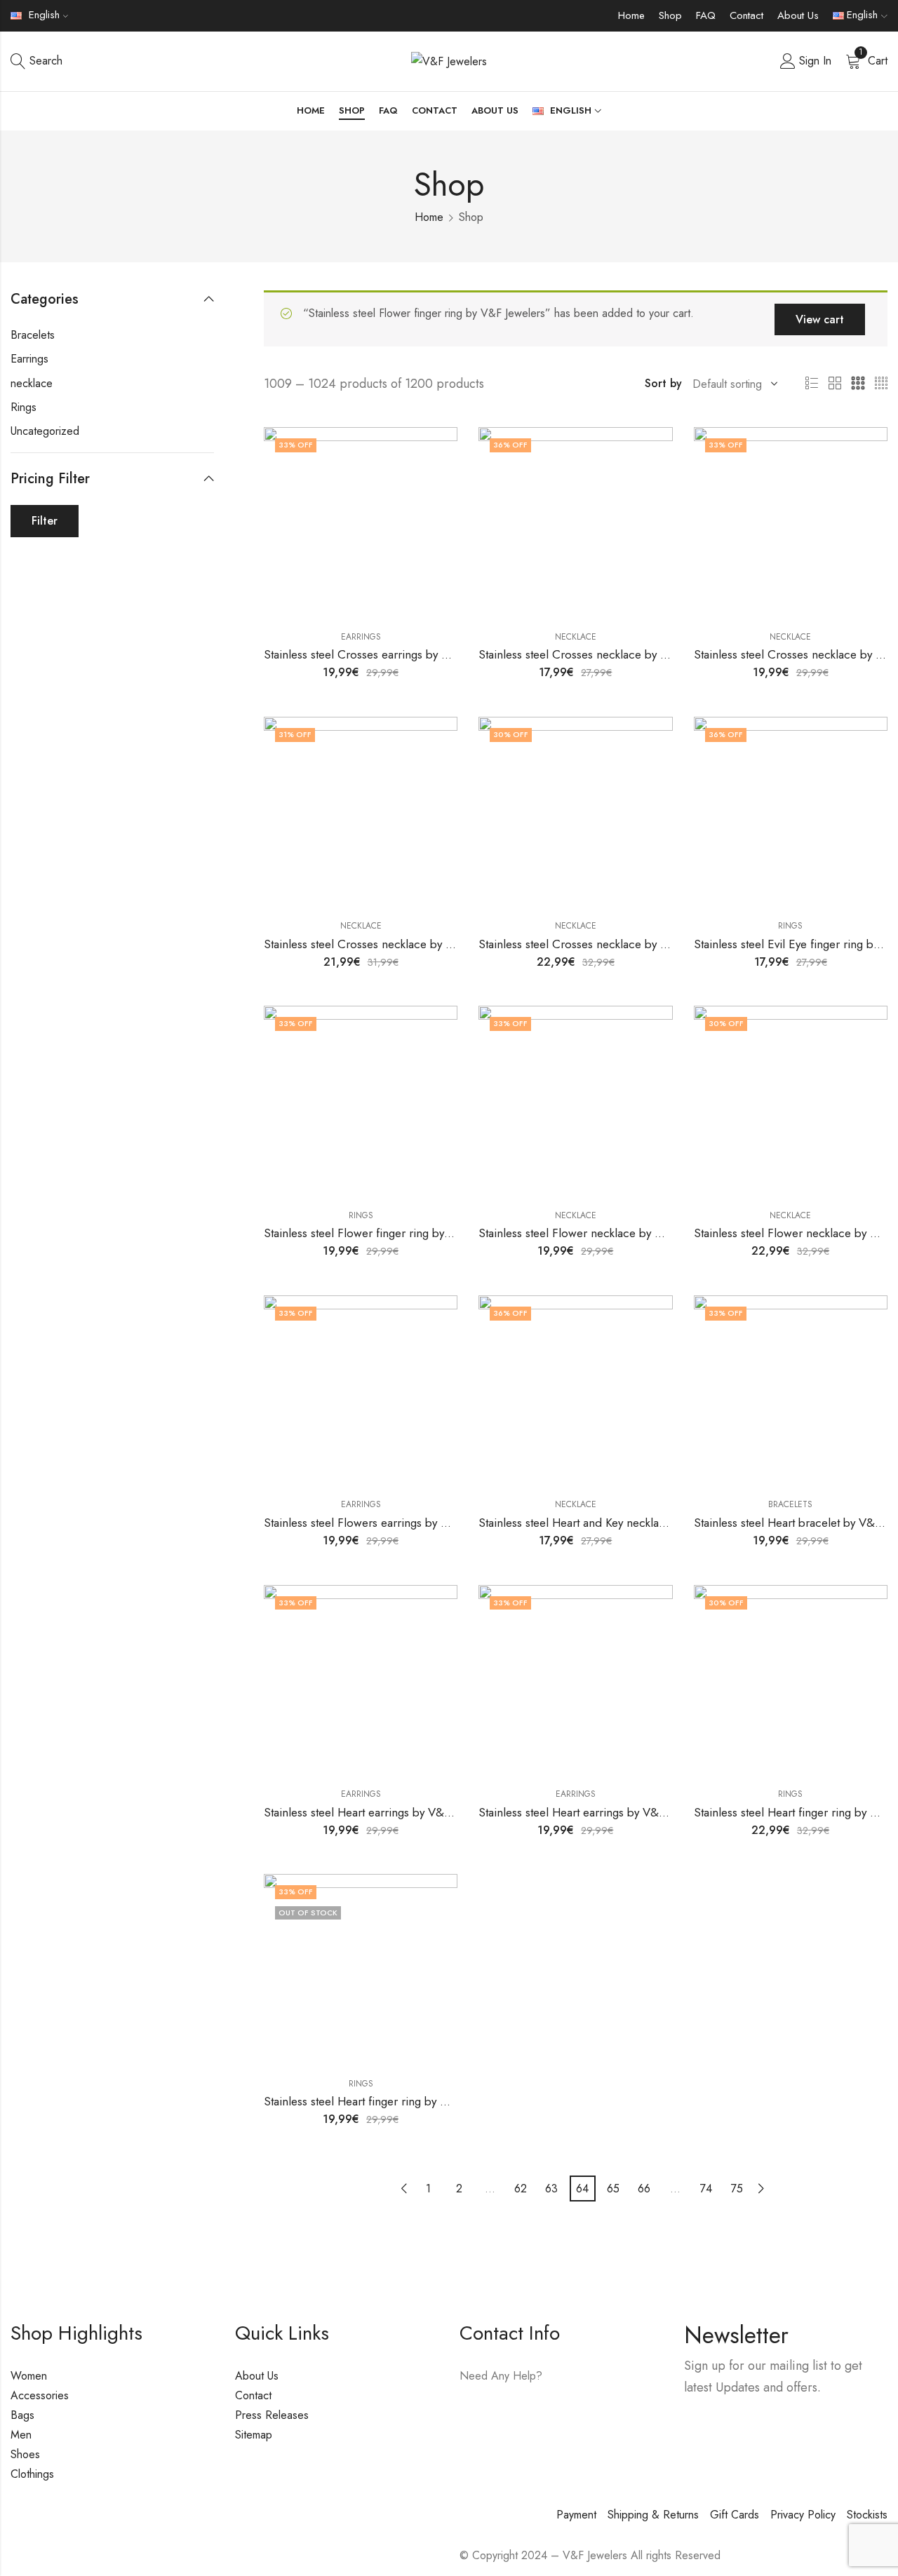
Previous (404, 2189)
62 (521, 2189)
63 (551, 2189)
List (812, 384)
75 (737, 2189)
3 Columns (858, 384)
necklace (576, 637)
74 (706, 2189)
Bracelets (790, 1504)
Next (761, 2189)
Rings (790, 926)
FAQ (706, 15)
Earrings (361, 637)
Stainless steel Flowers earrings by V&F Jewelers (386, 1523)
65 (613, 2189)
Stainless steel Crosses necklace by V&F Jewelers (603, 654)
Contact (746, 15)
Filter (45, 521)
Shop (670, 15)
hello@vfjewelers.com (545, 2416)
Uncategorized (45, 431)
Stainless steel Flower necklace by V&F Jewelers (601, 1233)
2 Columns (835, 384)
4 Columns (881, 384)
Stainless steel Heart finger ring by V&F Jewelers (386, 2101)
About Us (798, 15)
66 (644, 2189)
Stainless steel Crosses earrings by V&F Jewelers (387, 654)
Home (631, 15)
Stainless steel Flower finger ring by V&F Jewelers (390, 1233)
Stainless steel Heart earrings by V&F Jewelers (380, 1812)
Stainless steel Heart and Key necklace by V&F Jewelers (618, 1523)
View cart (820, 319)
